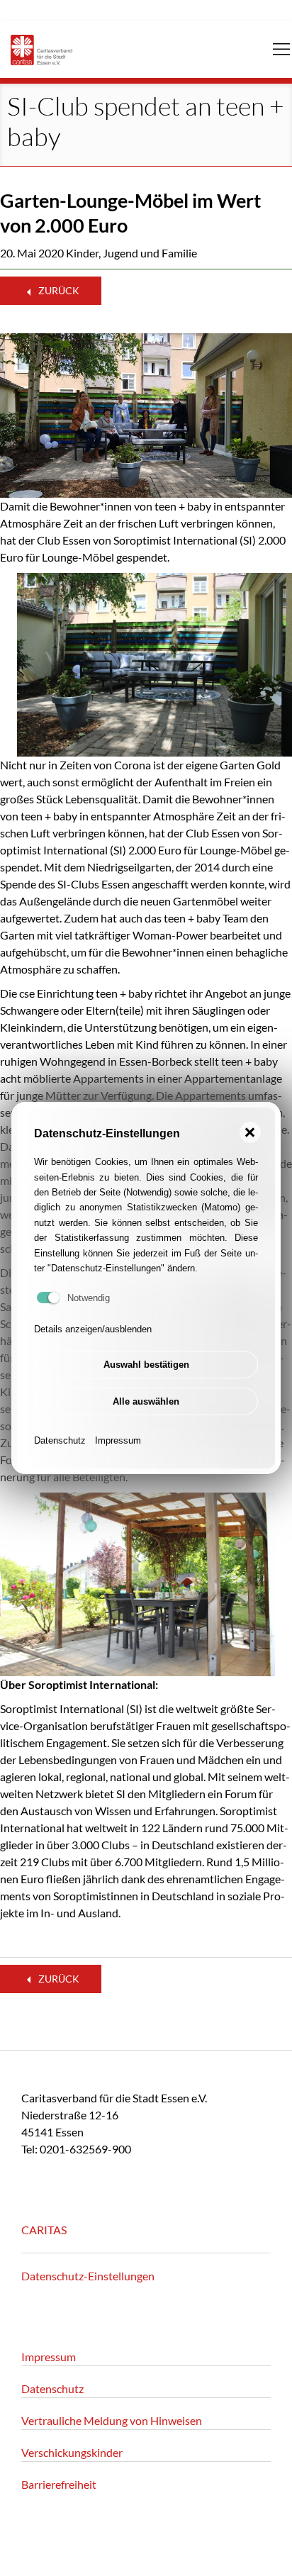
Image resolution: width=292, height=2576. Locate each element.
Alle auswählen (146, 1401)
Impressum (118, 1440)
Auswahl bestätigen (146, 1365)
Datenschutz (60, 1440)
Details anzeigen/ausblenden (93, 1329)
